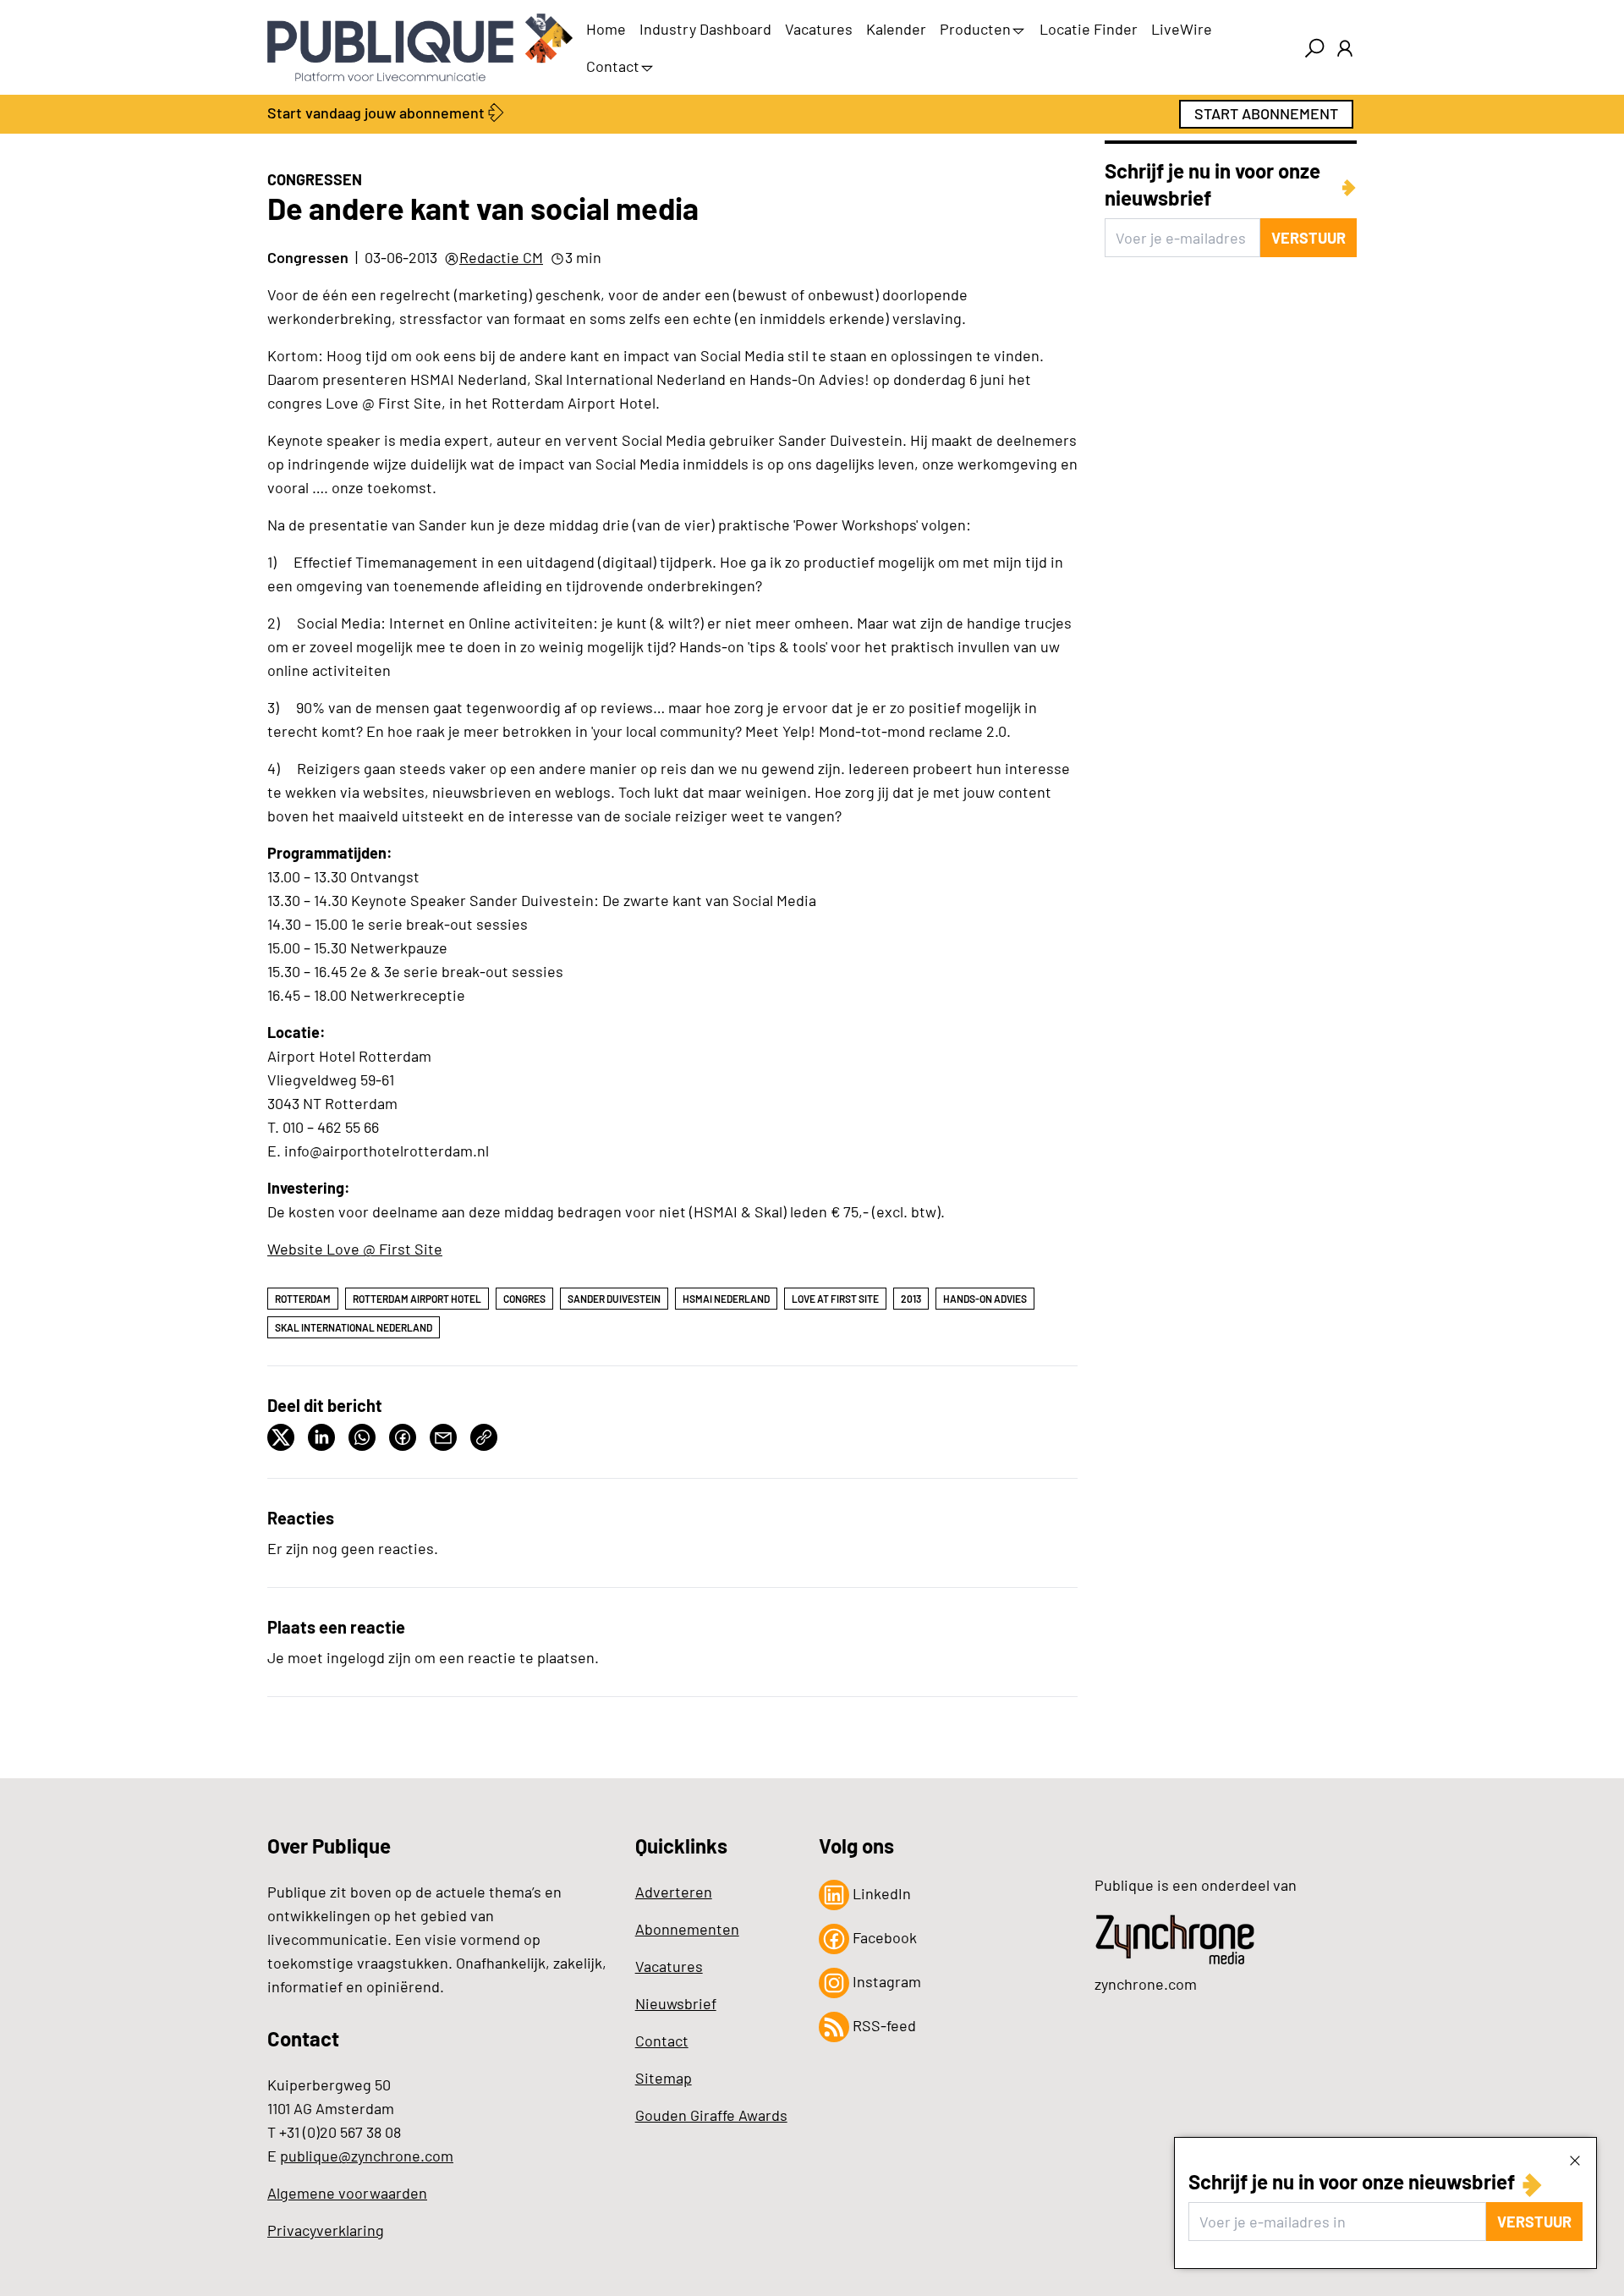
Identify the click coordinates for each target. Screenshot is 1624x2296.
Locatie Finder (1089, 29)
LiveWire (1182, 29)
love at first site (835, 1299)
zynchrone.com (1146, 1984)
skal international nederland (354, 1327)
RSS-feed (883, 2025)
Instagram (885, 1981)
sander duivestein (614, 1299)
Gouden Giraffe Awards (711, 2115)
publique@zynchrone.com (367, 2156)
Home (606, 29)
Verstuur (1534, 2222)
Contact (613, 66)
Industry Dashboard (705, 29)
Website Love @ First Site (355, 1249)
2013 (911, 1299)
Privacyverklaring (326, 2230)
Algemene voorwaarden (347, 2193)
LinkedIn (880, 1893)
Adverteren (674, 1892)
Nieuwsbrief (676, 2003)
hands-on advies (985, 1299)
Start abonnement (1266, 113)
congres (524, 1299)
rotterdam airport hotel (417, 1299)
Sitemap (664, 2078)
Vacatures (819, 29)
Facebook (883, 1937)
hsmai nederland (726, 1299)
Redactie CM (501, 257)
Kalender (896, 29)
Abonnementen (687, 1929)
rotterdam (303, 1299)
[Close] (1575, 2160)
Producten (975, 29)
